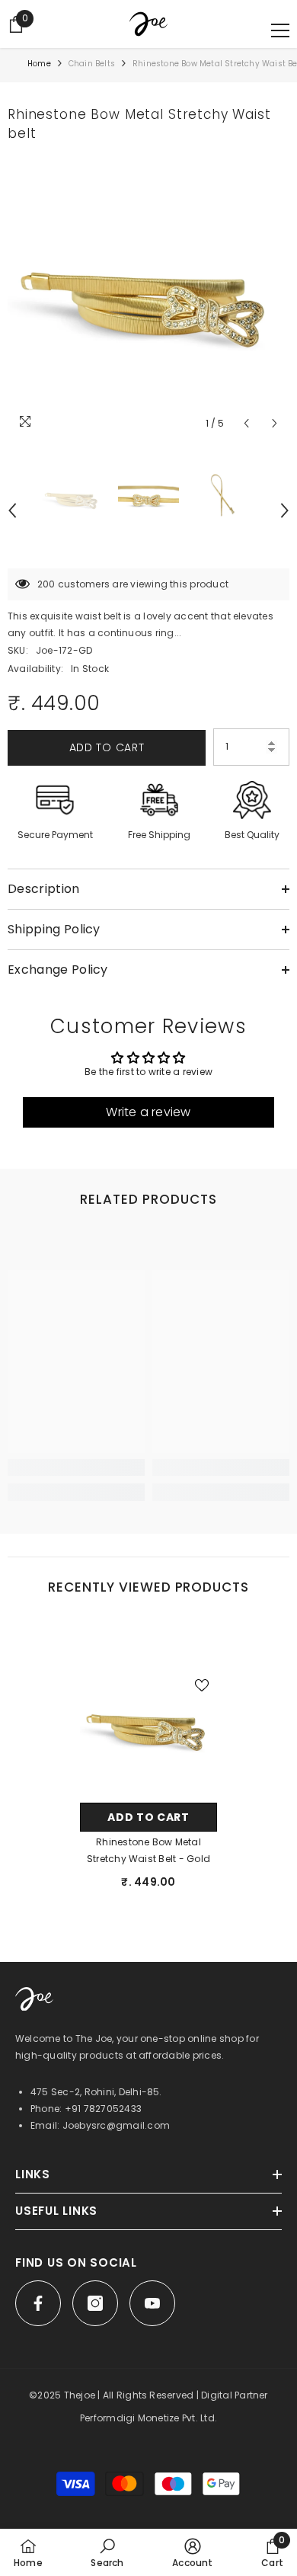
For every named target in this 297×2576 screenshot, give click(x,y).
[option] (148, 297)
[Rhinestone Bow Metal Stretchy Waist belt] (148, 1726)
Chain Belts (92, 64)
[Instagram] (95, 2303)
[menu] (280, 30)
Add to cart (107, 747)
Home (39, 64)
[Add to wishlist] (202, 1685)
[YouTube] (152, 2303)
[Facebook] (38, 2303)
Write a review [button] (148, 1112)
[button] (246, 423)
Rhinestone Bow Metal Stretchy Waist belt (148, 1850)
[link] (76, 1467)
